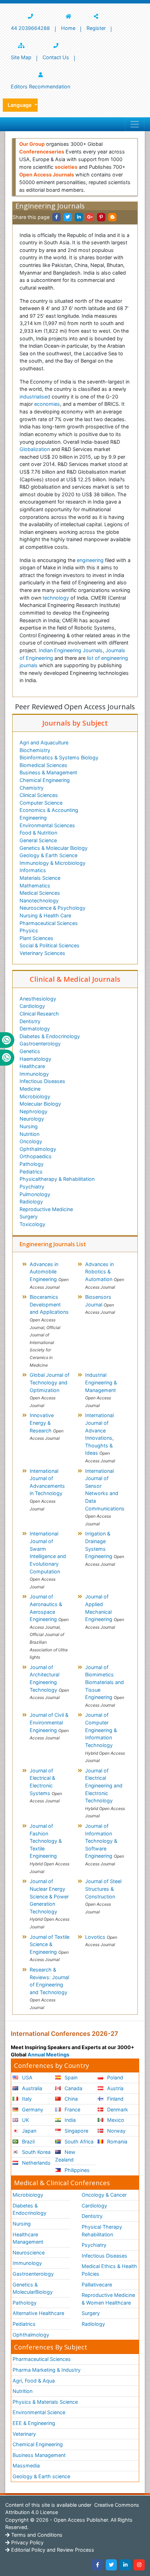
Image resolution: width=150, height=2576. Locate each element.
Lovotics (101, 1941)
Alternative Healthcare (38, 2313)
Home (68, 28)
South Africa (78, 2142)
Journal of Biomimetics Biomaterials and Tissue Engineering (105, 1686)
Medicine (30, 1089)
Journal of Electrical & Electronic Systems (46, 1785)
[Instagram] (139, 2565)
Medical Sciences (40, 893)
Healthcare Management (28, 2238)
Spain (70, 2077)
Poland (114, 2077)
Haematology (35, 1059)
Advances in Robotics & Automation (105, 1275)
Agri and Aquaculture (44, 742)
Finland (115, 2099)
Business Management (39, 2455)
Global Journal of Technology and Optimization (50, 1390)
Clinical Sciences (39, 795)
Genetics (30, 1051)
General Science (38, 840)
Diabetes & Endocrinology (50, 1036)
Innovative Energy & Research (47, 1427)
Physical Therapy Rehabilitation (102, 2231)
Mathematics (35, 886)
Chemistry (32, 788)
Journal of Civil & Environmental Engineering (49, 1726)
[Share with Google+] (90, 217)
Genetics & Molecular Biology (54, 848)
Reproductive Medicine (46, 1209)
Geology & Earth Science (48, 855)
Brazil (28, 2142)
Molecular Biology (40, 1104)
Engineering (33, 818)
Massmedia (26, 2466)
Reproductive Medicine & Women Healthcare (108, 2299)
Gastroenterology (40, 1044)
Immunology (34, 1074)
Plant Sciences (36, 938)
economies (47, 404)
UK (25, 2120)
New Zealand (65, 2156)
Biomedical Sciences (43, 765)
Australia (31, 2088)
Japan (28, 2131)
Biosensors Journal (100, 1304)
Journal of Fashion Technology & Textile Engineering (50, 1848)
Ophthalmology (38, 1149)
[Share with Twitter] (68, 217)
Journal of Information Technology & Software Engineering (105, 1845)
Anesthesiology (38, 999)
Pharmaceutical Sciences (49, 923)
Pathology (32, 1164)
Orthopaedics (36, 1156)
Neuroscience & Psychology (52, 908)
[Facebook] (97, 2565)
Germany (32, 2109)
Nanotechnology (39, 900)
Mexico (115, 2120)
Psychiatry (32, 1187)
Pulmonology (35, 1194)
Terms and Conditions (36, 2535)
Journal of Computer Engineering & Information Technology (105, 1737)
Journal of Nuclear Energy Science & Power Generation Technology (50, 1904)
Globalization (35, 449)
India (69, 2120)
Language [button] (20, 105)
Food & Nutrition (38, 833)
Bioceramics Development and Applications (49, 1331)
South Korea (36, 2152)
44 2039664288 (30, 28)
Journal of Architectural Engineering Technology (49, 1682)
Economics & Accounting (49, 810)
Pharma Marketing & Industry (47, 2370)
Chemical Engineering (45, 780)
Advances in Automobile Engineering (49, 1275)
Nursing (29, 1126)
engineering (90, 560)
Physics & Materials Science (45, 2402)
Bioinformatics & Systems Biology (59, 757)
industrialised (35, 397)
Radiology (31, 1202)
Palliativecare (97, 2285)
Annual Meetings (48, 2055)
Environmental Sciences (47, 825)
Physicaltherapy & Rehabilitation (57, 1179)
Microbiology (35, 1096)
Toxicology (32, 1224)
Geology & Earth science (41, 2476)
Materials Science (40, 878)
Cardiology (32, 1006)
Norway (116, 2131)
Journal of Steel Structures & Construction (103, 1896)
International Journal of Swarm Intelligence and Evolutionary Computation (48, 1560)
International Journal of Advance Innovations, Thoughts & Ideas (100, 1438)
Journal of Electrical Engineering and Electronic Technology (105, 1793)
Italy (26, 2099)
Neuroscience (29, 2253)
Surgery (29, 1216)
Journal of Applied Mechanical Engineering (105, 1611)
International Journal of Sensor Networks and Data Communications (105, 1497)
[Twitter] (111, 2565)
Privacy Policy (27, 2542)
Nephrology (33, 1111)
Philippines (76, 2170)
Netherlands (36, 2163)
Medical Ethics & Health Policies (109, 2270)
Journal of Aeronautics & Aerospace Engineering (49, 1627)
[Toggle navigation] (135, 124)
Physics (29, 930)
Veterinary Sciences (42, 953)
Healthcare (32, 1066)
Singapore (76, 2131)
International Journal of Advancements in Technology (47, 1490)
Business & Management (48, 772)
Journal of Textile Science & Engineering (50, 1948)
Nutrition (29, 1134)
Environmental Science (39, 2412)
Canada (73, 2088)
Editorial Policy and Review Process (52, 2550)
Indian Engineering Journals (71, 650)
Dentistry (30, 1021)
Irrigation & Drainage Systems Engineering (105, 1548)
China (70, 2099)
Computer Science (41, 803)
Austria (115, 2088)
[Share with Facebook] (57, 217)
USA (27, 2077)
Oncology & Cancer (104, 2195)
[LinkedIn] (125, 2565)
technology (56, 598)
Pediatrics (31, 1172)
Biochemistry (35, 750)
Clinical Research (39, 1014)
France (72, 2109)
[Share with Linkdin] (79, 217)
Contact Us (56, 57)
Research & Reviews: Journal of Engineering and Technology (49, 1988)
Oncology (31, 1141)
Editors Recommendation (40, 86)
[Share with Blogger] (112, 217)
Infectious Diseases (42, 1081)
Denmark (117, 2109)
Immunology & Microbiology (52, 863)
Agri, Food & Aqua (34, 2381)
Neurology (32, 1119)
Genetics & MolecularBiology (33, 2288)
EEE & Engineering (34, 2423)
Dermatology (35, 1029)
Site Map (21, 57)
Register (96, 28)
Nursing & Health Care (45, 915)
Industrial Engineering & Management (101, 1390)
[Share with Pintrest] (101, 217)
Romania (117, 2142)
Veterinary (24, 2434)
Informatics (33, 870)
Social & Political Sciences (50, 945)
